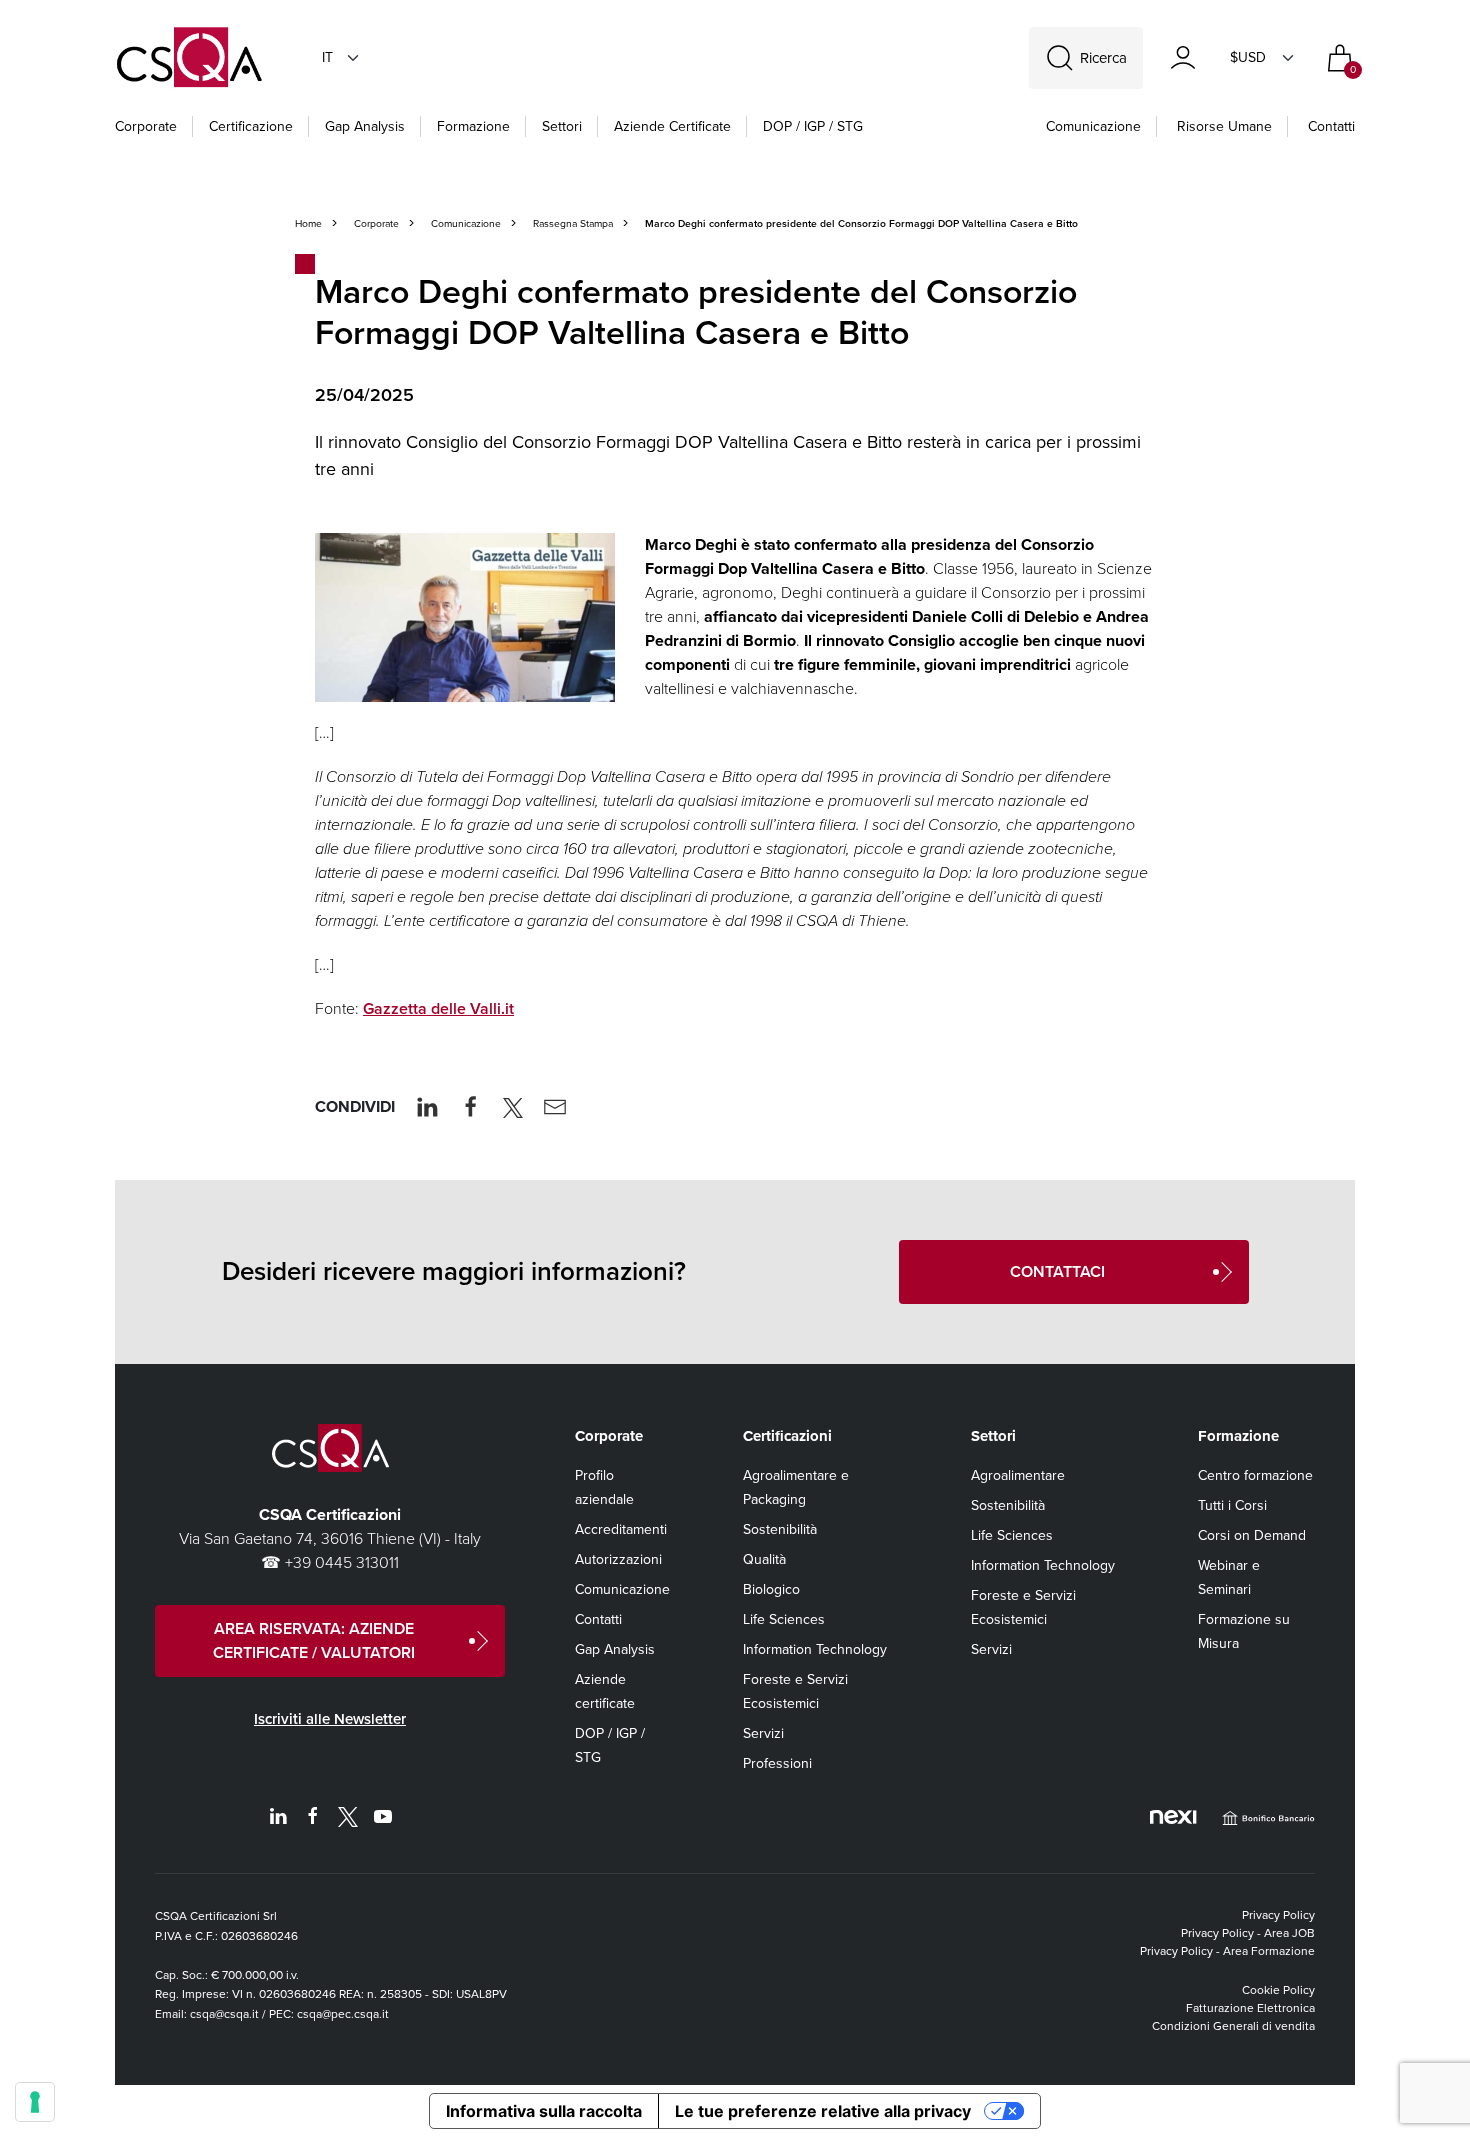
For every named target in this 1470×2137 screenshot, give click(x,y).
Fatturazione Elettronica (1250, 2008)
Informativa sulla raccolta (544, 2111)
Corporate (146, 126)
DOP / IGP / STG (813, 126)
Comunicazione (1093, 126)
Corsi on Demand (1252, 1535)
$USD (1248, 57)
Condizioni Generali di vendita (1233, 2026)
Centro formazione (1255, 1475)
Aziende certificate (672, 126)
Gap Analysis (365, 126)
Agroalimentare (1018, 1475)
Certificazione (251, 126)
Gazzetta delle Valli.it (438, 1008)
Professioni (777, 1763)
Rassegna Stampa (573, 223)
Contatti (1331, 126)
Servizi (763, 1733)
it (327, 57)
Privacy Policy (1278, 1915)
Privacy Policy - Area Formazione (1227, 1951)
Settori (562, 126)
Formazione (473, 126)
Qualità (764, 1559)
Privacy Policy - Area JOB (1248, 1933)
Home (308, 223)
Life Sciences (784, 1619)
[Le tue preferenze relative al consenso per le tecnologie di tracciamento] (35, 2102)
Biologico (771, 1589)
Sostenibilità (780, 1529)
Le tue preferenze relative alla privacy (823, 2111)
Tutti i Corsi (1232, 1505)
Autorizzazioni (618, 1559)
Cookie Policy (1278, 1990)
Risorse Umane (1224, 126)
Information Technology (815, 1649)
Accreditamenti (621, 1529)
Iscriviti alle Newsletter (330, 1719)
